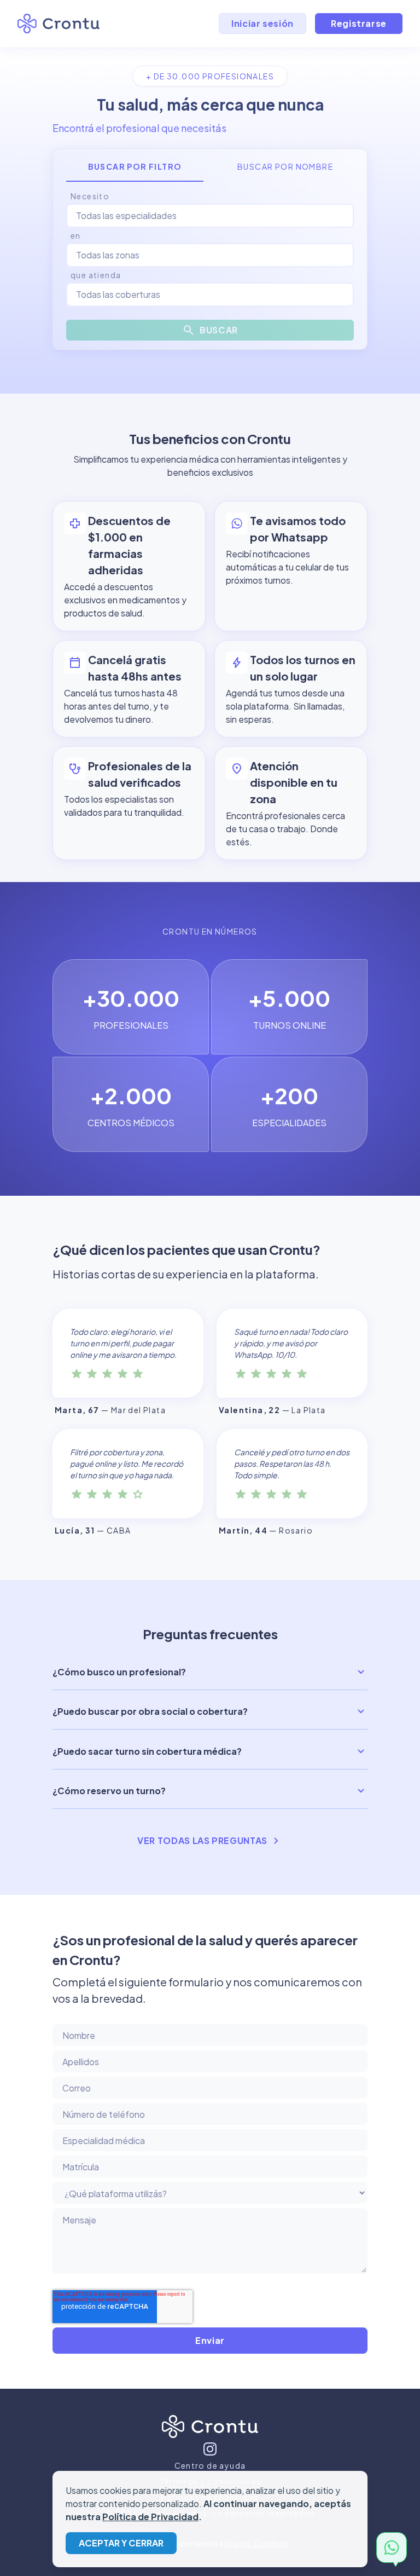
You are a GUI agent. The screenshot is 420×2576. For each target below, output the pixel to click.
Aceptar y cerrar (121, 2543)
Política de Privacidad (150, 2517)
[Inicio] (210, 2429)
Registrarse (359, 23)
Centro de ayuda (210, 2465)
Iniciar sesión (262, 23)
